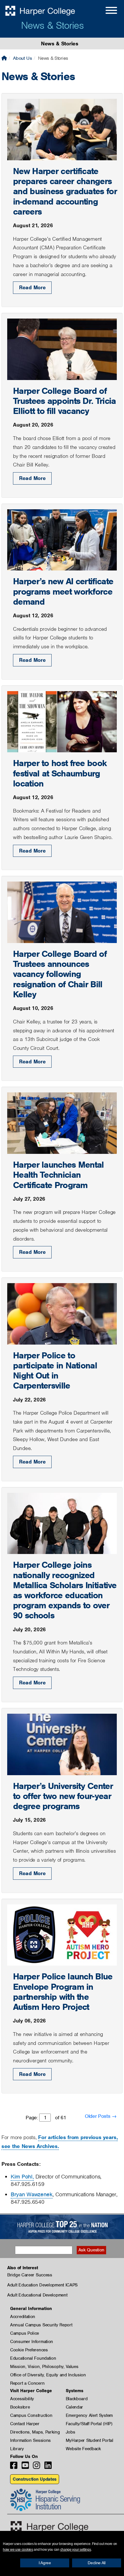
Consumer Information (32, 2342)
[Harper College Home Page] (4, 58)
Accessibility (22, 2399)
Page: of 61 (46, 2118)
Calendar (75, 2407)
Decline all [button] (97, 2563)
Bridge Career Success (30, 2275)
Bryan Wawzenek (32, 2194)
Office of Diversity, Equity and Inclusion (48, 2375)
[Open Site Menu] (106, 11)
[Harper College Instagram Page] (36, 2467)
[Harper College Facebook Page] (14, 2467)
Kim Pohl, (22, 2177)
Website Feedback (83, 2449)
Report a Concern (27, 2383)
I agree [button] (45, 2563)
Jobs (71, 2432)
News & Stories (52, 25)
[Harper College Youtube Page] (25, 2467)
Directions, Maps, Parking (35, 2432)
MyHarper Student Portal (90, 2440)
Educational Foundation (33, 2358)
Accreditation (23, 2317)
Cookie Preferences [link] (29, 2350)
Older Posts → (101, 2116)
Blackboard (77, 2399)
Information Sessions (30, 2440)
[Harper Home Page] (49, 2526)
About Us (22, 58)
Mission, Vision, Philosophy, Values (44, 2367)
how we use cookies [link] (18, 2550)
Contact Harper (25, 2424)
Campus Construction (31, 2415)
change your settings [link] (76, 2550)
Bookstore (20, 2407)
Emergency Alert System (89, 2415)
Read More (32, 287)
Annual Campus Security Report (41, 2325)
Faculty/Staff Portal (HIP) (89, 2424)
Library (17, 2449)
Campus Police (25, 2333)
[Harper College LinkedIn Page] (48, 2467)
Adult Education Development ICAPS (42, 2285)
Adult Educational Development (37, 2295)
